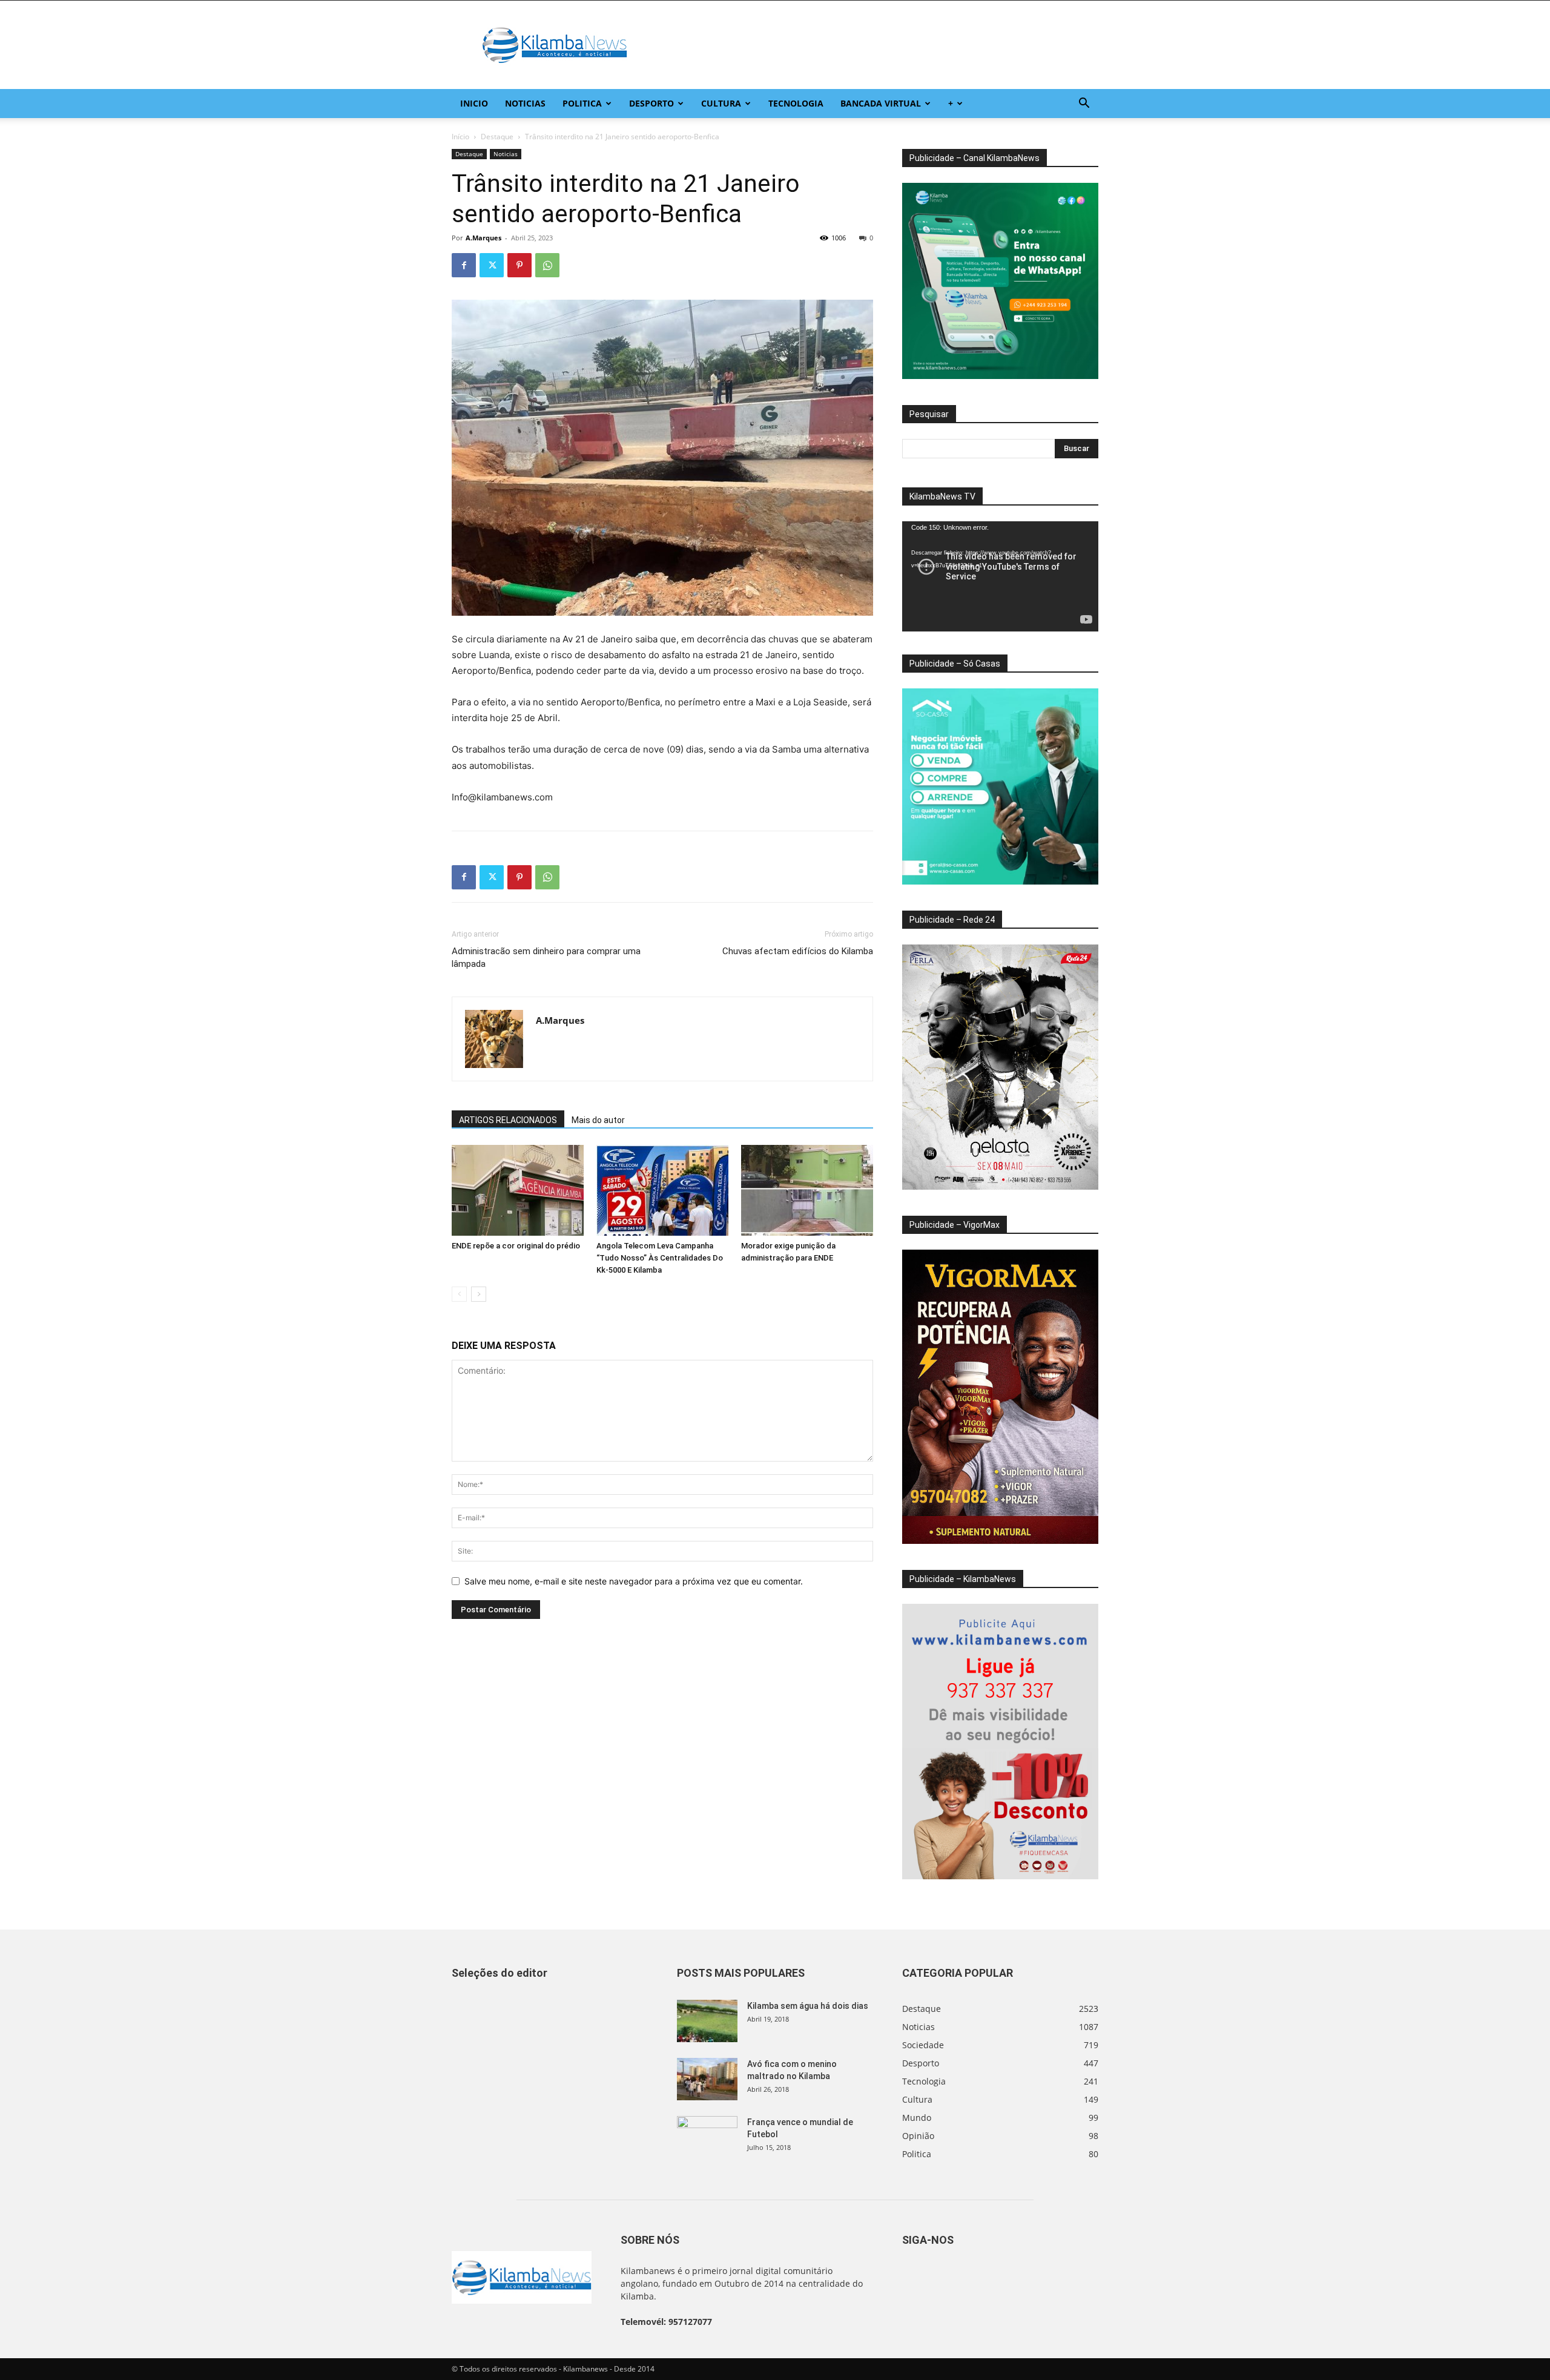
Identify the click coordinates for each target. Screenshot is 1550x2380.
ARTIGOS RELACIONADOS (508, 1120)
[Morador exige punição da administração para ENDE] (807, 1190)
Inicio (474, 103)
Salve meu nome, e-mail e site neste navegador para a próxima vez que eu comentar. (634, 1581)
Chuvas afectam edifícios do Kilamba (798, 951)
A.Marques (483, 238)
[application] (1000, 576)
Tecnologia (796, 103)
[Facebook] (464, 265)
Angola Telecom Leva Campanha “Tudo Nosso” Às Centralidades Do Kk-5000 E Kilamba (660, 1258)
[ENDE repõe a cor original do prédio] (518, 1190)
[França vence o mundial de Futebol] (707, 2137)
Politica (582, 103)
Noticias (525, 103)
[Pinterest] (519, 265)
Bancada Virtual (881, 103)
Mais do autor (598, 1120)
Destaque (497, 137)
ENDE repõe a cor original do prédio (516, 1246)
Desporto (651, 103)
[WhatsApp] (547, 265)
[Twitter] (492, 265)
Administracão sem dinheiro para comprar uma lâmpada (546, 958)
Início (460, 137)
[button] (1084, 104)
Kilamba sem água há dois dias (808, 2006)
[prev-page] (459, 1294)
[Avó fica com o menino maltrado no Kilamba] (707, 2079)
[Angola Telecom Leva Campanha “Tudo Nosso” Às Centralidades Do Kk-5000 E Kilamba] (662, 1190)
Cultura (721, 103)
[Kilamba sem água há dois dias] (707, 2021)
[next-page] (479, 1294)
